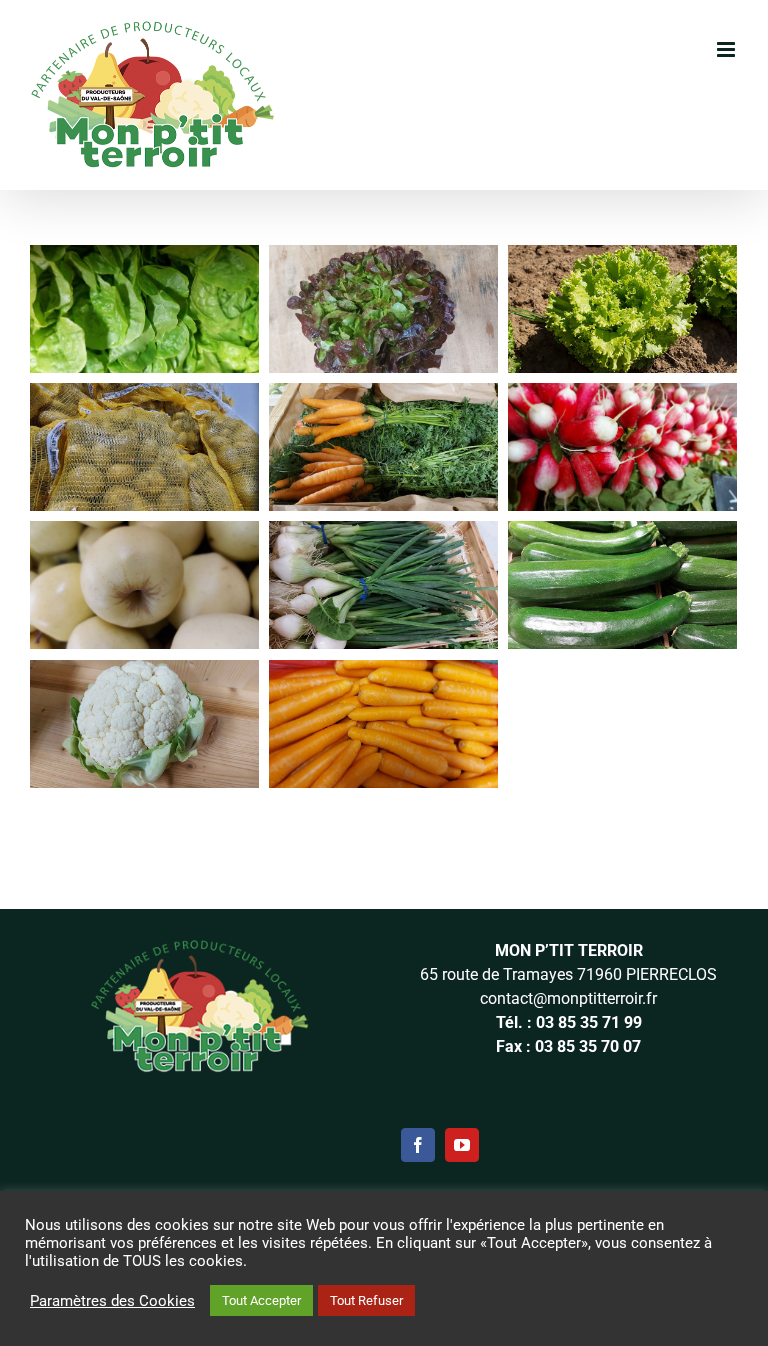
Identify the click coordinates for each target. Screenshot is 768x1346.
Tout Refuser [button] (366, 1300)
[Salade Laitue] (144, 258)
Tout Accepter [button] (261, 1300)
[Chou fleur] (144, 673)
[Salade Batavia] (622, 258)
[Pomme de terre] (144, 396)
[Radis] (622, 396)
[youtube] (462, 1145)
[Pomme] (144, 534)
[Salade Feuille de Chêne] (383, 258)
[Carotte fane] (383, 396)
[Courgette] (622, 534)
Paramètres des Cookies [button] (112, 1301)
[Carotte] (383, 673)
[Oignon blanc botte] (383, 534)
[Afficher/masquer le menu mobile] (727, 49)
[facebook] (418, 1145)
